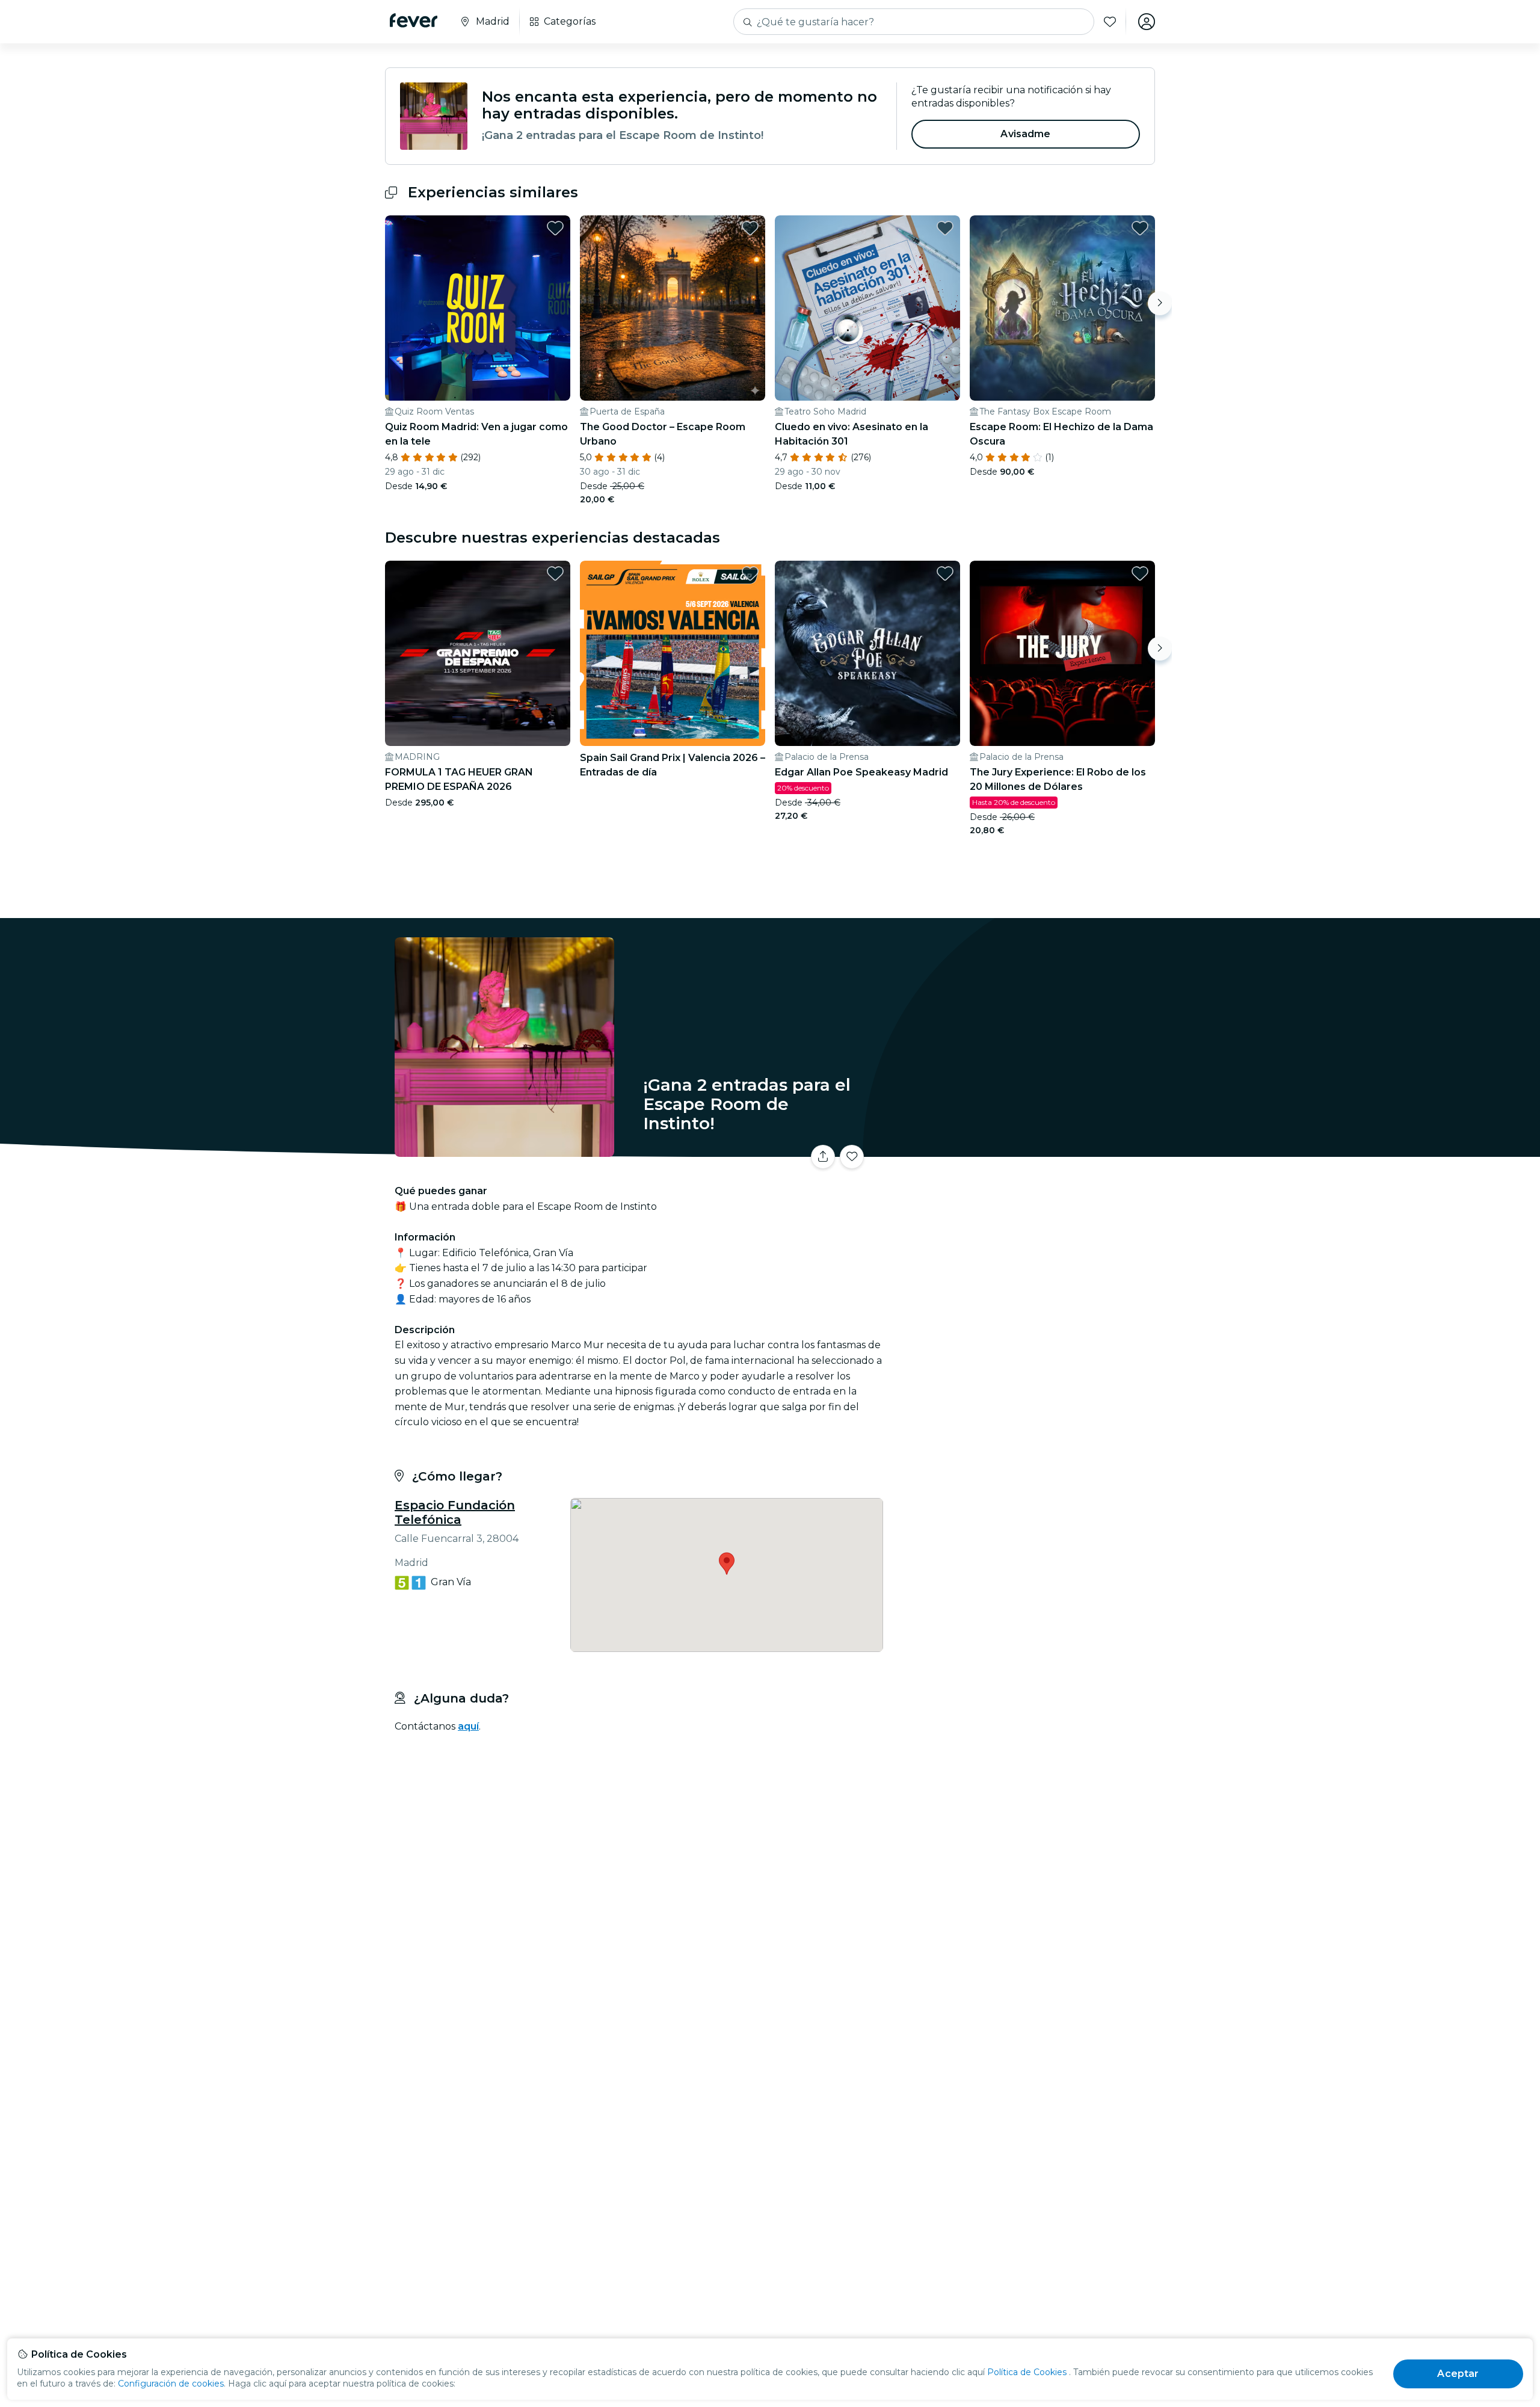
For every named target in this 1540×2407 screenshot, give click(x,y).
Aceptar (1458, 2374)
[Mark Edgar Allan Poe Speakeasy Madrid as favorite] (945, 573)
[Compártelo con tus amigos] (823, 1157)
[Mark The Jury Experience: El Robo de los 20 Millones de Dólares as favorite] (1140, 573)
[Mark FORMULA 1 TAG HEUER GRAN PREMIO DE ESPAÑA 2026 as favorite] (555, 573)
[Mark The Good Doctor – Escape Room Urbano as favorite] (750, 228)
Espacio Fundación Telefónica (455, 1512)
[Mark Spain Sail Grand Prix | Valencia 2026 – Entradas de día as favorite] (750, 573)
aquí (468, 1726)
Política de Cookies (1027, 2372)
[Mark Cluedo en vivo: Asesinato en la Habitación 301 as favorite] (945, 228)
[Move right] (1160, 303)
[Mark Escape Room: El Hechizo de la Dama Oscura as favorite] (1140, 228)
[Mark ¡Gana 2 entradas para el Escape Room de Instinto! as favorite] (852, 1157)
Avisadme (1025, 134)
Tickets (1021, 1149)
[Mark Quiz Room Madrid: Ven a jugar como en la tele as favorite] (555, 228)
